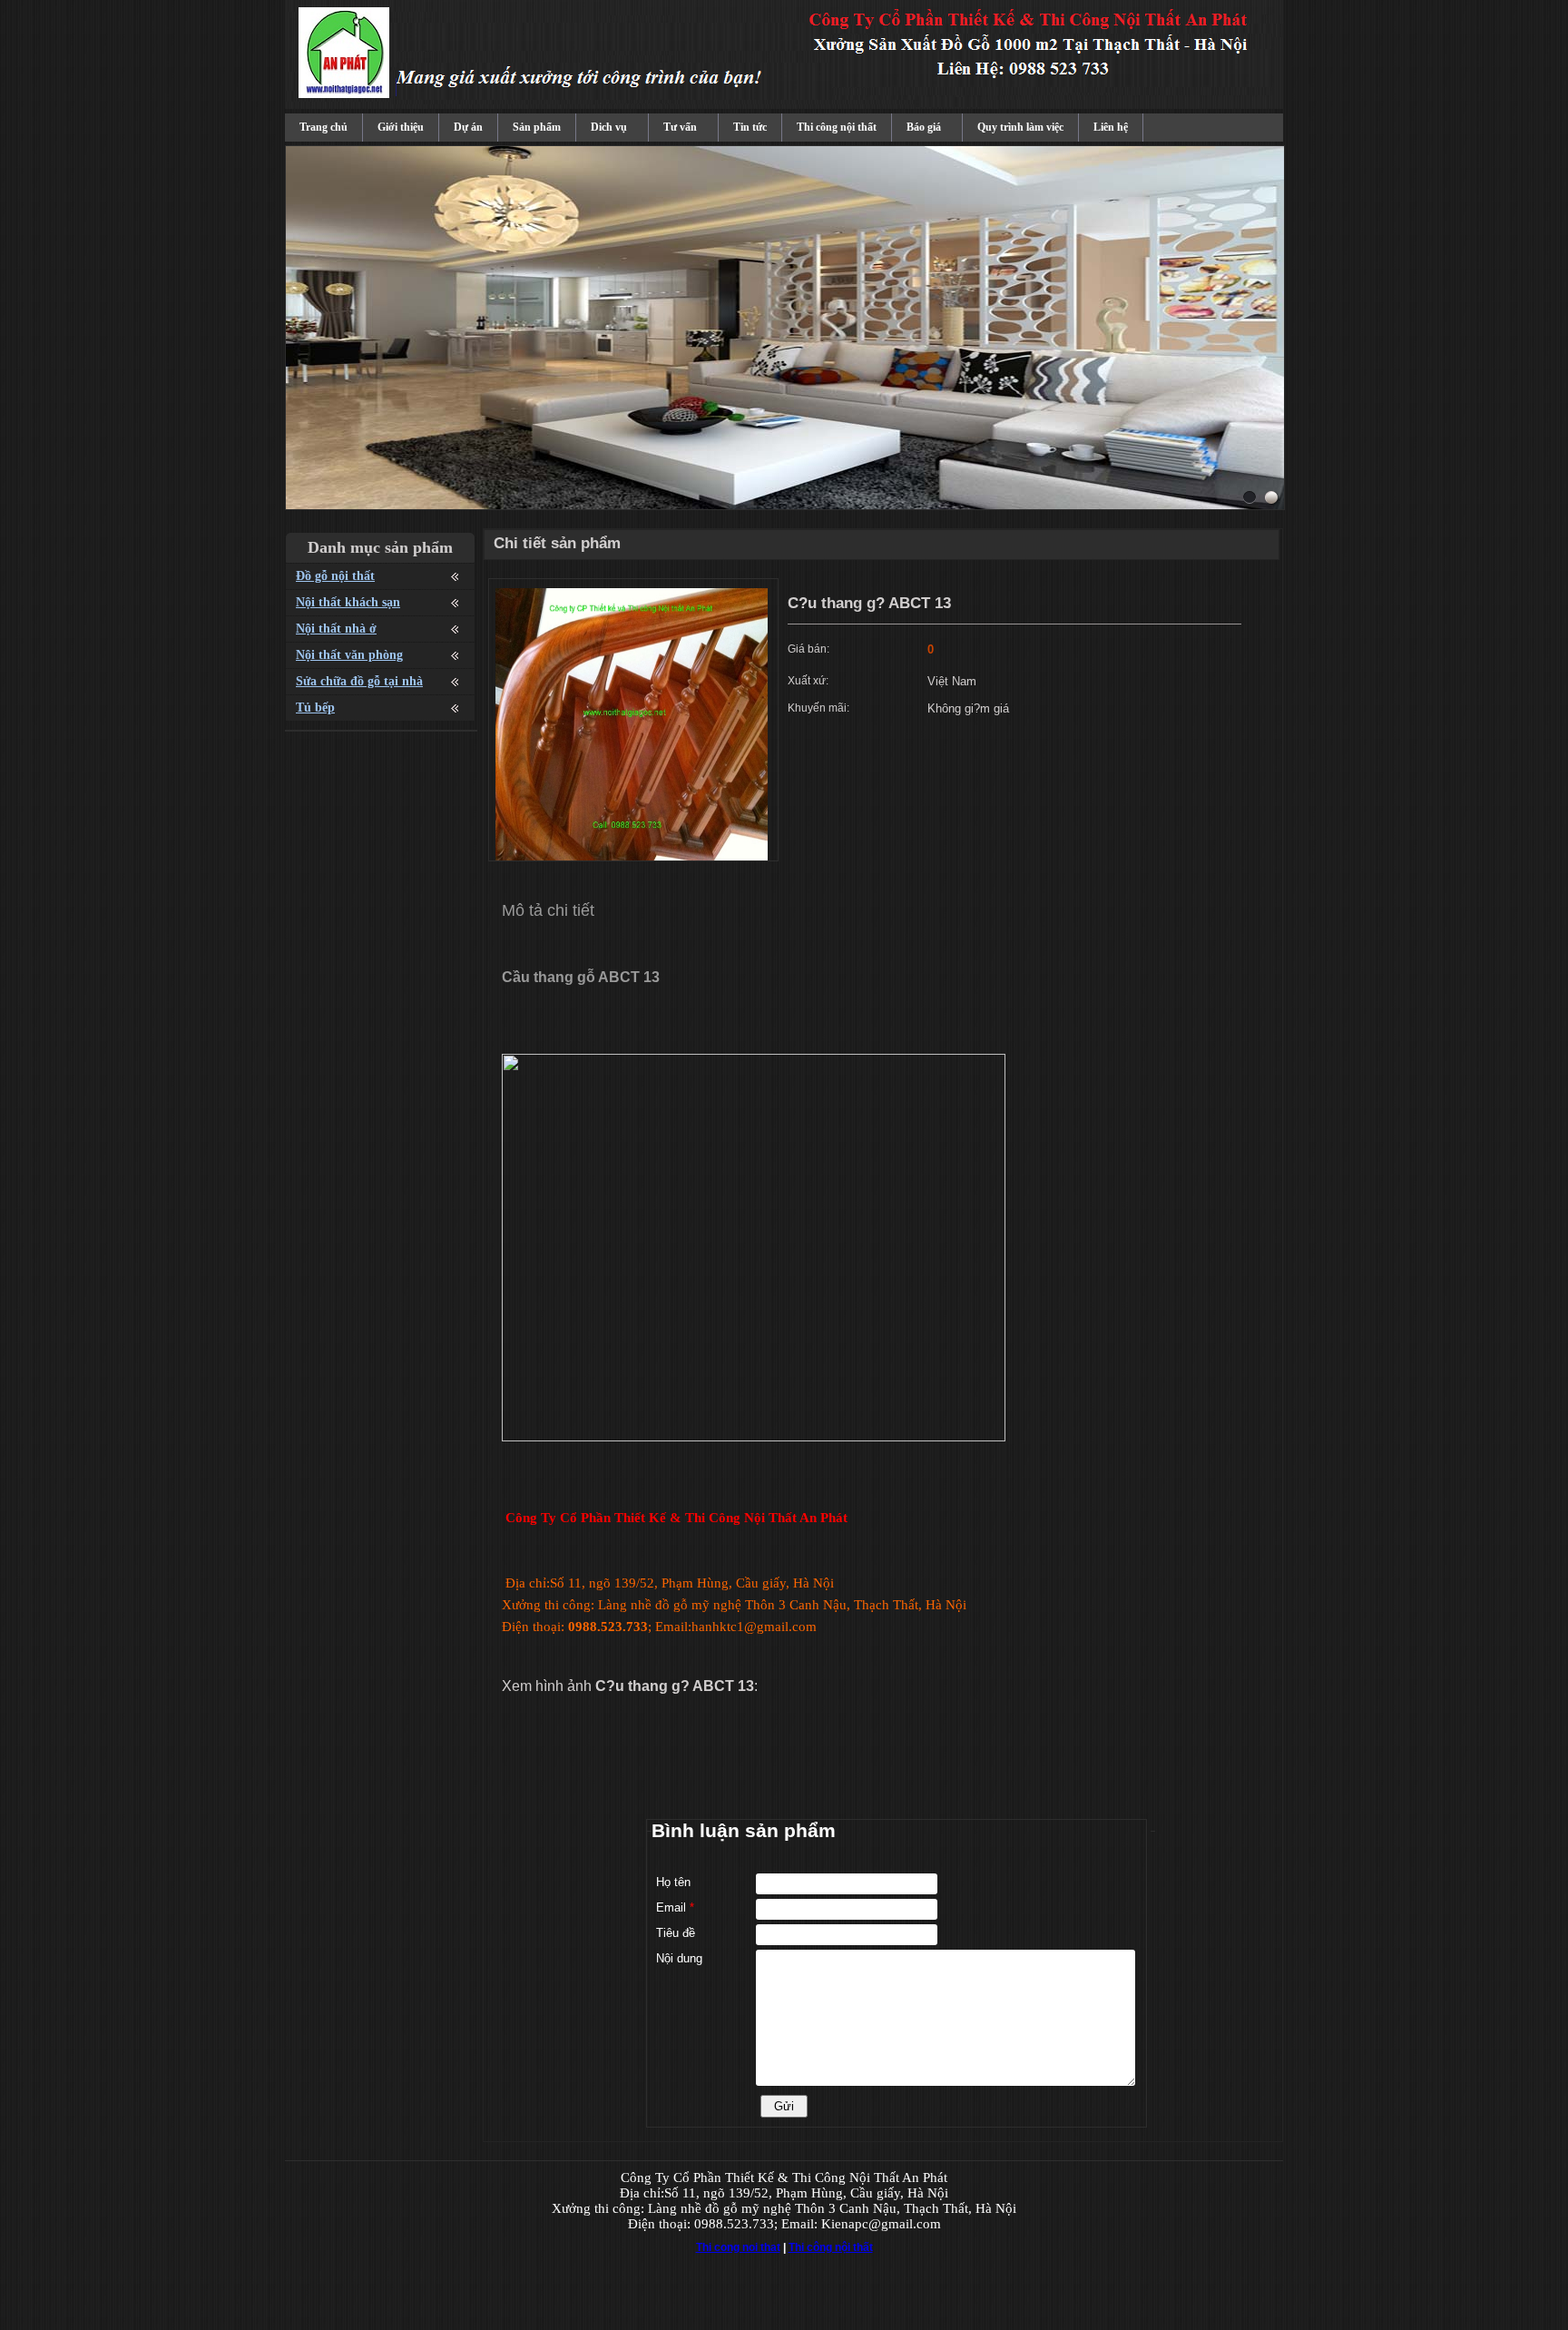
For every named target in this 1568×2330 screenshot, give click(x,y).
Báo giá (924, 127)
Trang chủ (323, 127)
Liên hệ (1111, 127)
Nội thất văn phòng (349, 655)
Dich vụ (609, 127)
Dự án (468, 127)
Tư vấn (680, 127)
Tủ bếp (315, 708)
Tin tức (750, 127)
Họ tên (673, 1882)
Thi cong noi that (738, 2247)
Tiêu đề (676, 1933)
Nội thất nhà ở (336, 629)
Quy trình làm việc (1020, 127)
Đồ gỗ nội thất (335, 576)
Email (675, 1907)
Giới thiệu (401, 127)
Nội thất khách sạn (348, 602)
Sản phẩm (537, 127)
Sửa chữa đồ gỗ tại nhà (359, 681)
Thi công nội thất (837, 127)
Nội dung (679, 1958)
